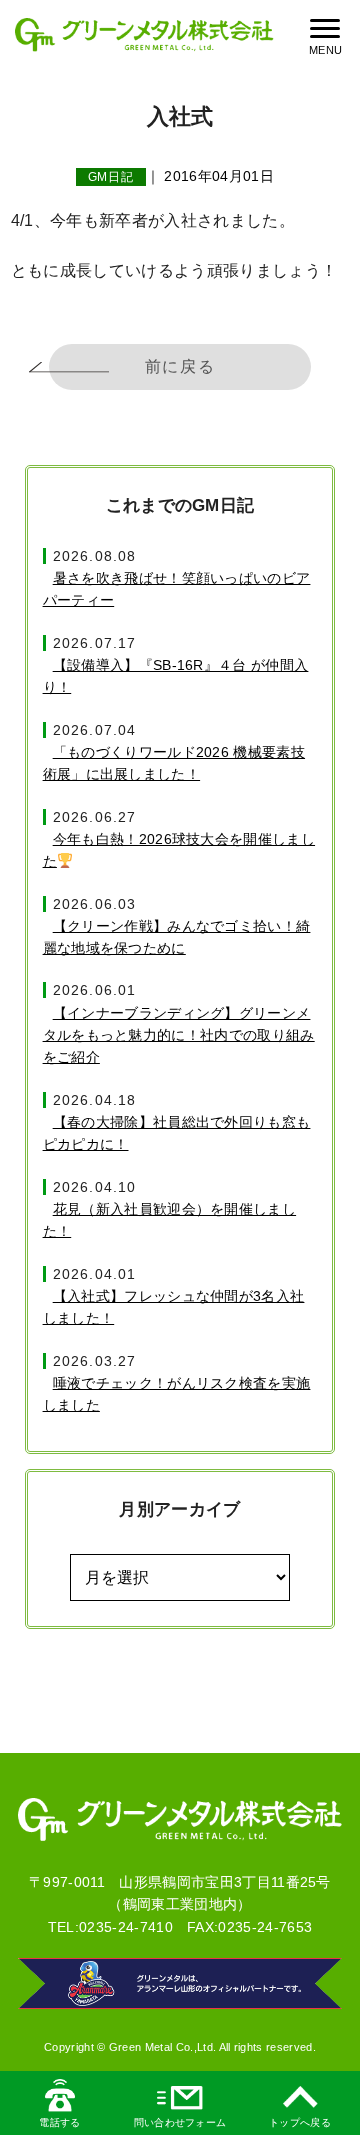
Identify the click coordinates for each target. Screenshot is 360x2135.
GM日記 (111, 177)
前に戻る (180, 366)
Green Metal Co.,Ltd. (162, 2047)
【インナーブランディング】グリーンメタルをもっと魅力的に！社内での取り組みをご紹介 (179, 1035)
